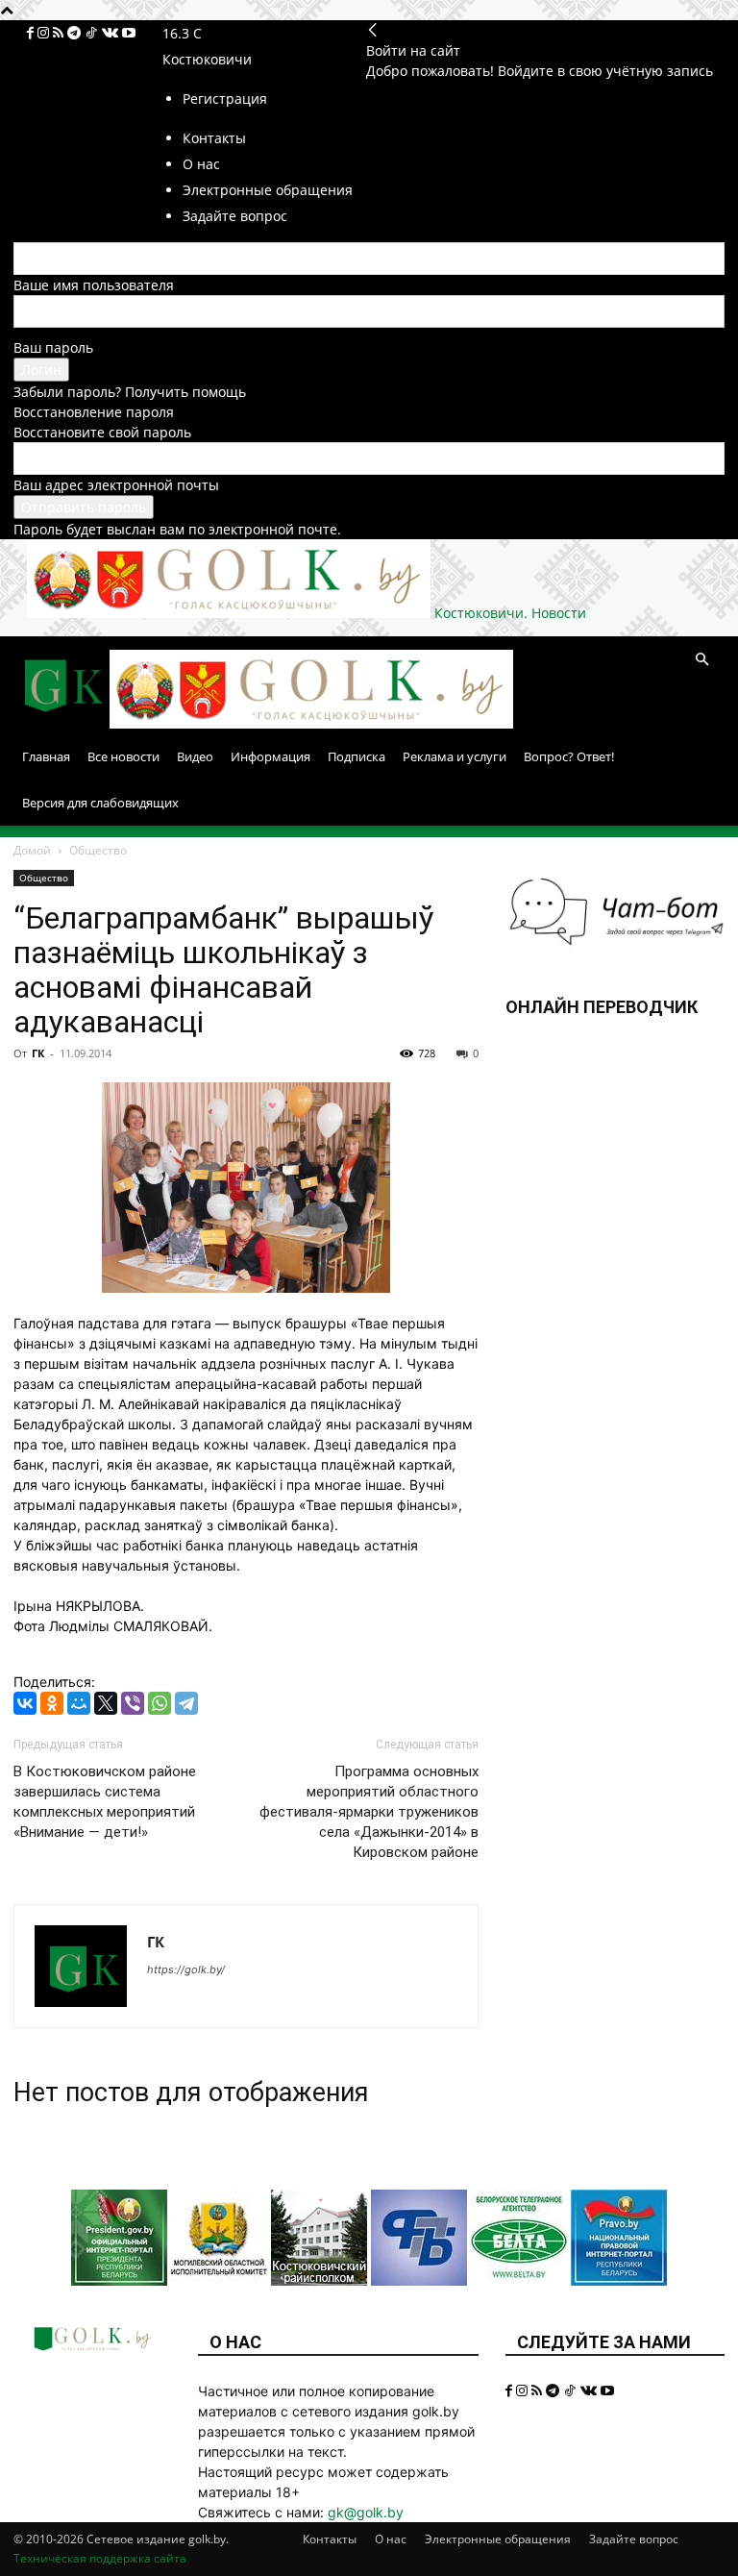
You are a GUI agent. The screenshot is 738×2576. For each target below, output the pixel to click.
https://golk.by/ (186, 1969)
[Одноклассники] (52, 1703)
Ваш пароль (53, 347)
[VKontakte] (112, 33)
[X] (106, 1703)
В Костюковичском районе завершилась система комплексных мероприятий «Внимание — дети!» (105, 1802)
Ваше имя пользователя (94, 285)
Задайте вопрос (634, 2539)
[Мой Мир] (79, 1703)
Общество (44, 878)
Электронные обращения (498, 2539)
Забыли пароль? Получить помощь (130, 392)
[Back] (373, 30)
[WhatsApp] (160, 1703)
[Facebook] (32, 33)
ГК (38, 1053)
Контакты (330, 2539)
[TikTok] (93, 33)
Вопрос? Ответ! (569, 756)
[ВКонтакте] (25, 1703)
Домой (32, 850)
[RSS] (60, 33)
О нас (391, 2539)
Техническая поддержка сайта (100, 2558)
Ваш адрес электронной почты (116, 485)
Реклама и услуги (455, 756)
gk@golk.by (366, 2512)
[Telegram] (76, 33)
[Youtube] (129, 33)
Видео (195, 756)
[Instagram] (45, 33)
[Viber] (133, 1703)
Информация (271, 756)
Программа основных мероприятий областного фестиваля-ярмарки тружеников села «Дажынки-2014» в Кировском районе (369, 1812)
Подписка (357, 756)
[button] (701, 660)
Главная (46, 756)
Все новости (123, 756)
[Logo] (61, 723)
